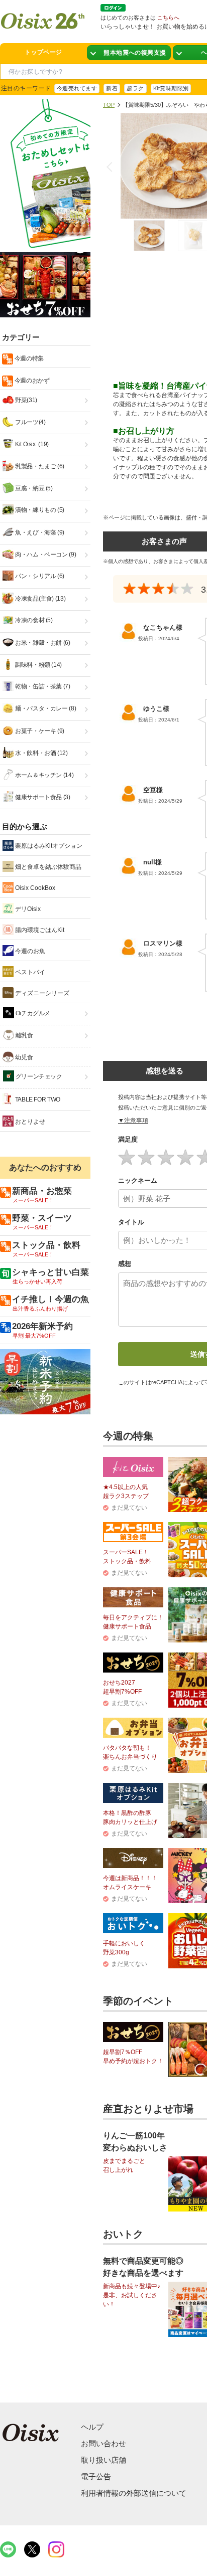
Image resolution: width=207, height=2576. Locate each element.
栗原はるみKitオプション (48, 846)
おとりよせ (29, 1122)
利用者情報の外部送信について (134, 2493)
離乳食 (24, 1035)
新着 (112, 88)
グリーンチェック (38, 1076)
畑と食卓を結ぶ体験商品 (47, 867)
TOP (109, 105)
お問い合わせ (103, 2443)
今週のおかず (31, 381)
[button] (112, 167)
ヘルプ (92, 2427)
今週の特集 (28, 358)
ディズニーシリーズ (41, 993)
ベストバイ (29, 972)
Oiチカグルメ (32, 1013)
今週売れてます (77, 88)
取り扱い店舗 (103, 2460)
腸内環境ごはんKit (39, 930)
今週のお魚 (29, 951)
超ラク (135, 88)
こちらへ (168, 18)
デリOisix (27, 909)
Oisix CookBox (34, 888)
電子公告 (96, 2476)
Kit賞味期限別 (171, 88)
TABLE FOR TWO (37, 1099)
